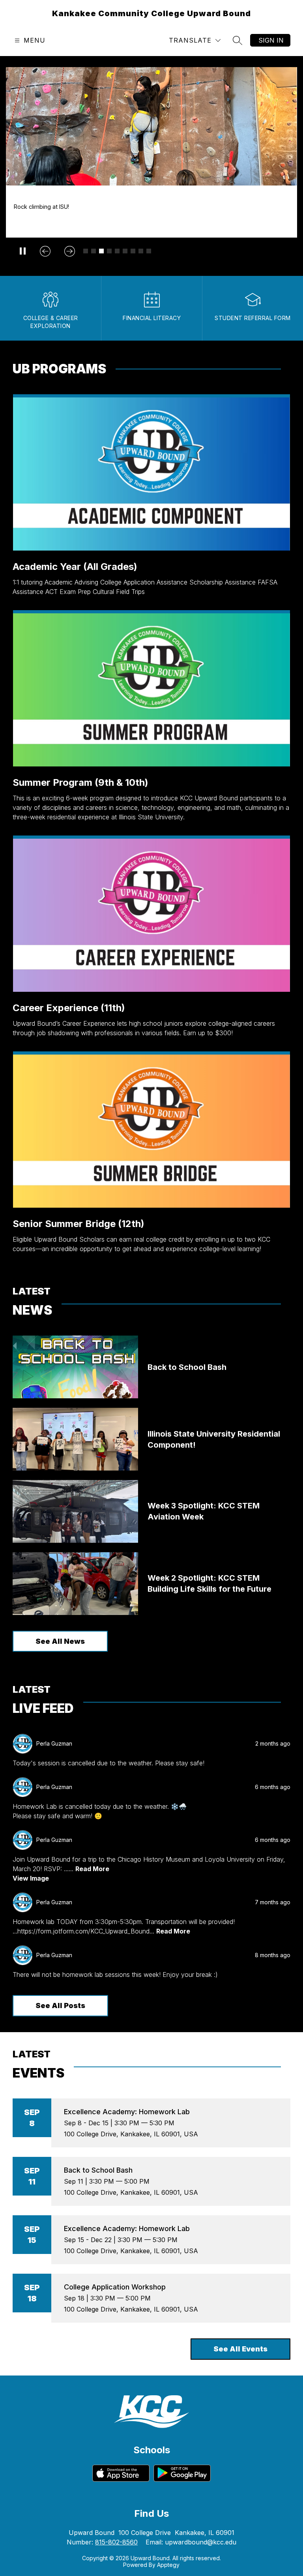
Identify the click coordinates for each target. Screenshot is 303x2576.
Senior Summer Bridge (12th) (79, 1224)
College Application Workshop (115, 2287)
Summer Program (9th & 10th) (80, 782)
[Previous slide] (45, 251)
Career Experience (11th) (69, 1008)
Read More (92, 1869)
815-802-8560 (116, 2542)
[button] (86, 251)
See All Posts (60, 2006)
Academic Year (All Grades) (75, 567)
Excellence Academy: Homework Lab (127, 2112)
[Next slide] (69, 251)
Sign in (271, 40)
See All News (60, 1641)
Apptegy (168, 2565)
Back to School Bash (98, 2170)
